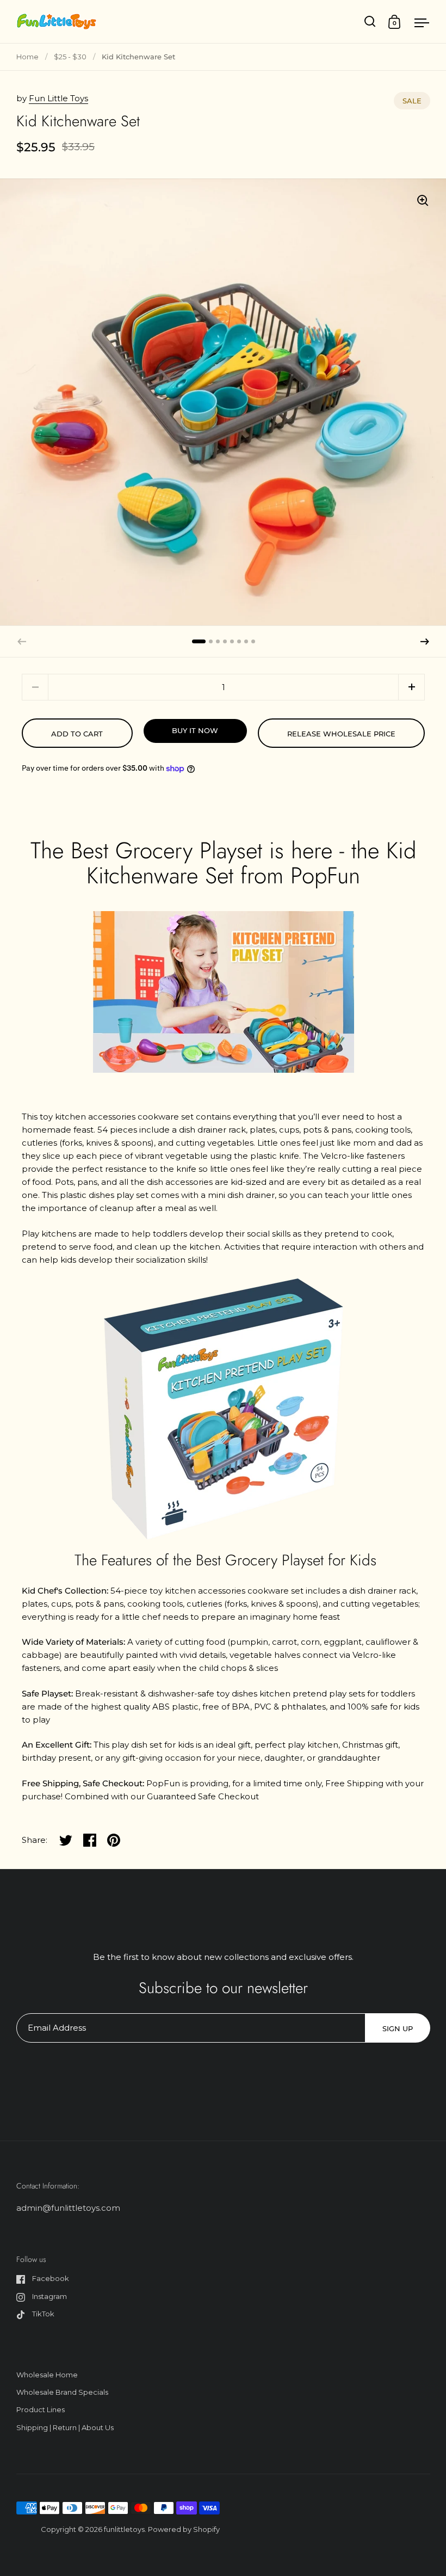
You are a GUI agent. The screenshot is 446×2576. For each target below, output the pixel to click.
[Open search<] (370, 21)
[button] (425, 642)
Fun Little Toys (58, 98)
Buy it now (195, 730)
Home (27, 57)
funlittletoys (124, 2529)
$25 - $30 (70, 57)
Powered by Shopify (184, 2529)
